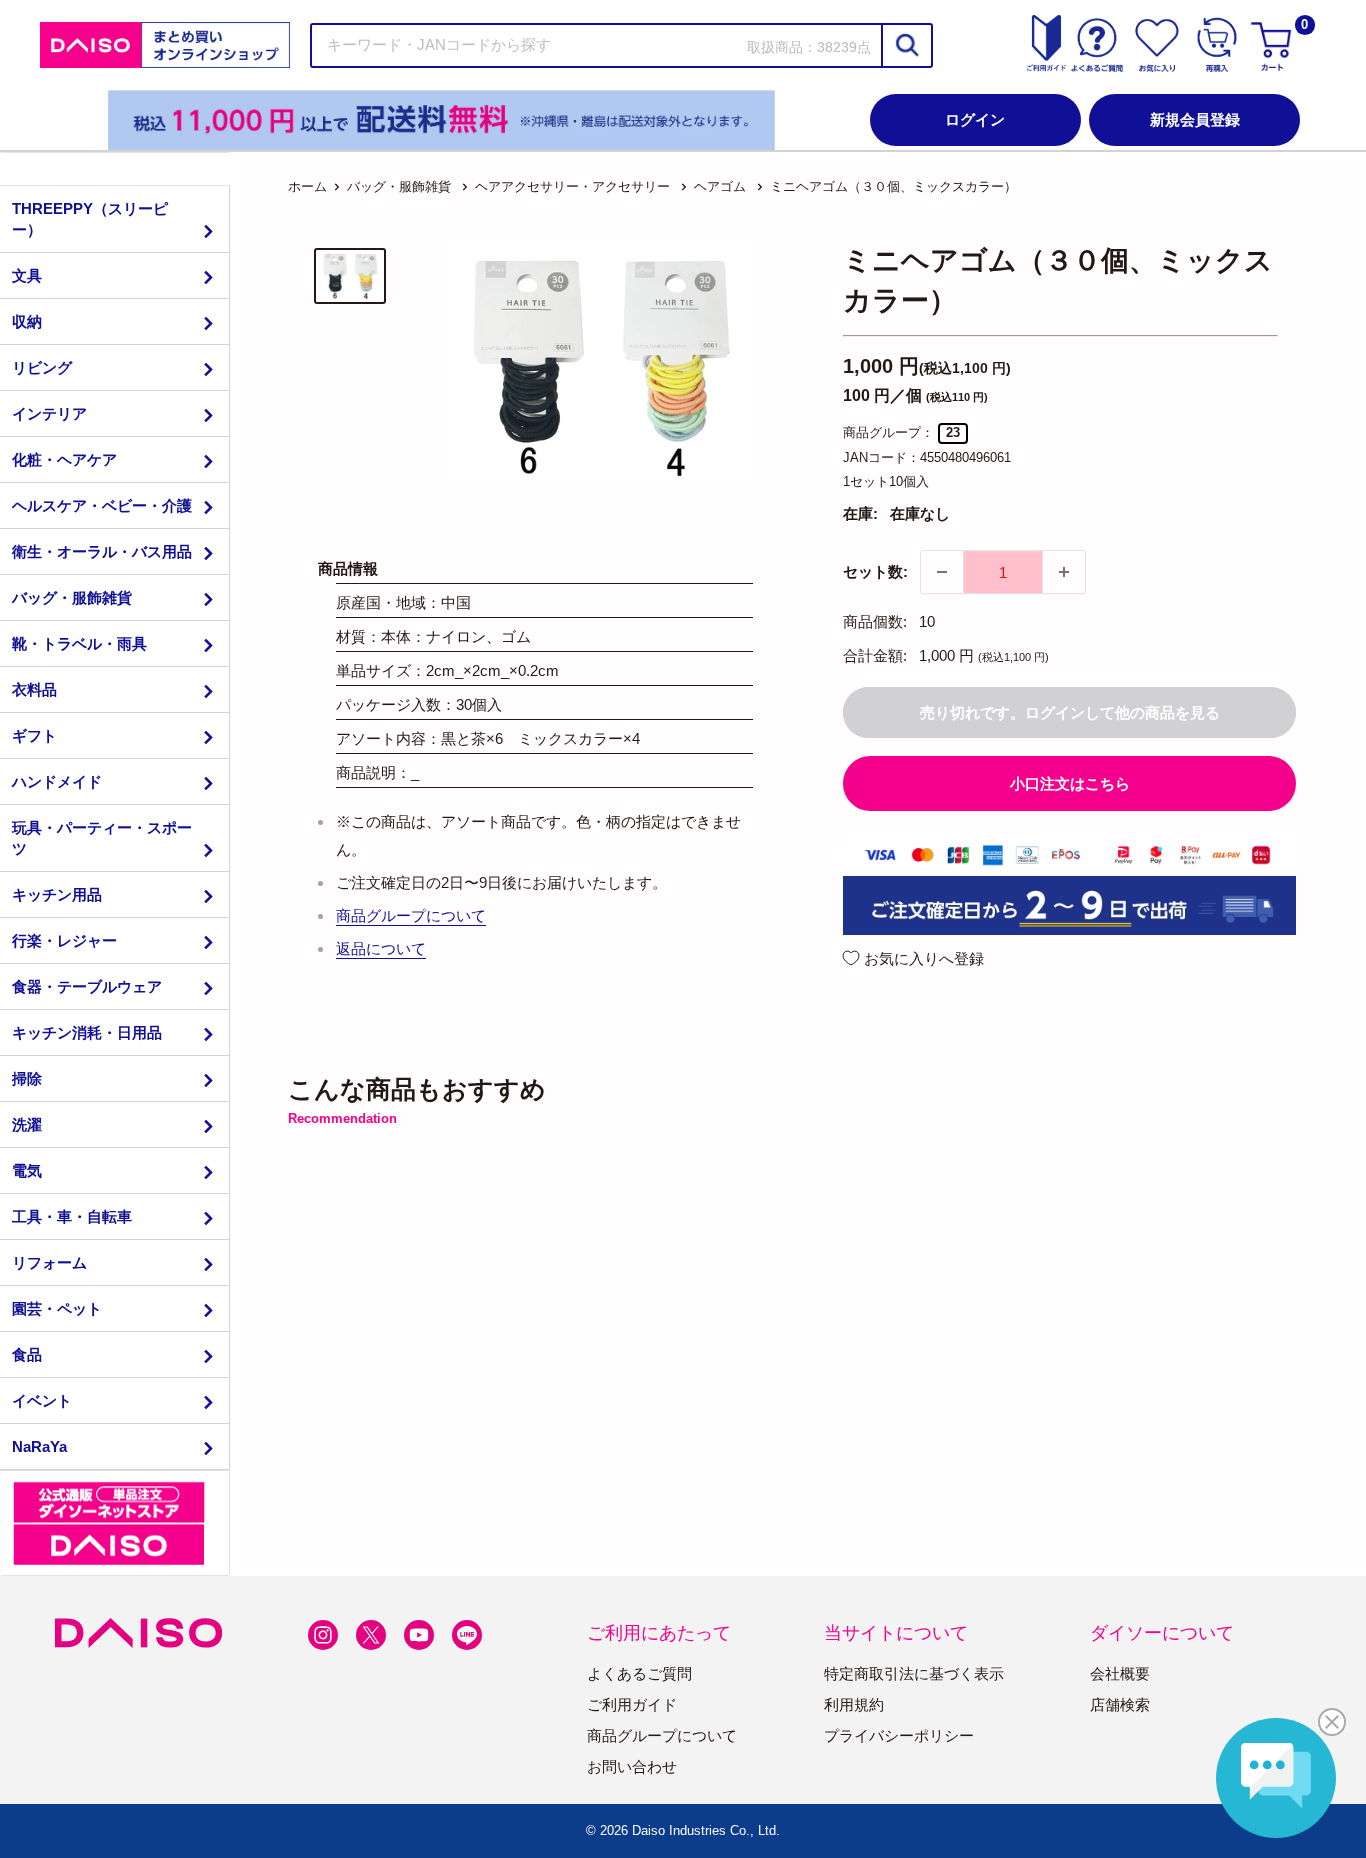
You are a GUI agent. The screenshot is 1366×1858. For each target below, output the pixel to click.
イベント (42, 1400)
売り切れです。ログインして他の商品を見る (1070, 712)
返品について (381, 948)
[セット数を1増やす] (1064, 572)
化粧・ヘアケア (64, 459)
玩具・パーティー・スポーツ (102, 838)
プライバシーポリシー (899, 1735)
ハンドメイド (57, 781)
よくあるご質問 (639, 1673)
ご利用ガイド (632, 1704)
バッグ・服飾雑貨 (72, 597)
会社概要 (1120, 1673)
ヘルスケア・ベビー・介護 (102, 505)
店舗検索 (1120, 1704)
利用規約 (854, 1704)
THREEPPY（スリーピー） (90, 219)
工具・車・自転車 (72, 1216)
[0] (1274, 45)
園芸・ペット (57, 1308)
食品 (27, 1354)
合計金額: (875, 655)
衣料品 (34, 689)
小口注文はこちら (1070, 783)
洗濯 (27, 1124)
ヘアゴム (720, 186)
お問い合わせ (632, 1766)
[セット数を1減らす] (942, 572)
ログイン (975, 119)
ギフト (34, 735)
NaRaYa (39, 1446)
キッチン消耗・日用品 (87, 1032)
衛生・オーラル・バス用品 (102, 551)
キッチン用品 (57, 894)
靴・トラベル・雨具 (79, 643)
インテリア (49, 413)
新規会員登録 (1195, 119)
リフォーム (49, 1262)
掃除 (27, 1078)
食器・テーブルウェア (87, 986)
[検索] (906, 45)
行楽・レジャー (64, 940)
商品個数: (875, 621)
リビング (42, 367)
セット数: (875, 571)
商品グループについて (411, 915)
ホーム (307, 186)
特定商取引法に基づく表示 (914, 1673)
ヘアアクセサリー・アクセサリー (572, 186)
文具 (27, 275)
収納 (27, 321)
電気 (27, 1170)
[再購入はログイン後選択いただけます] (1217, 45)
